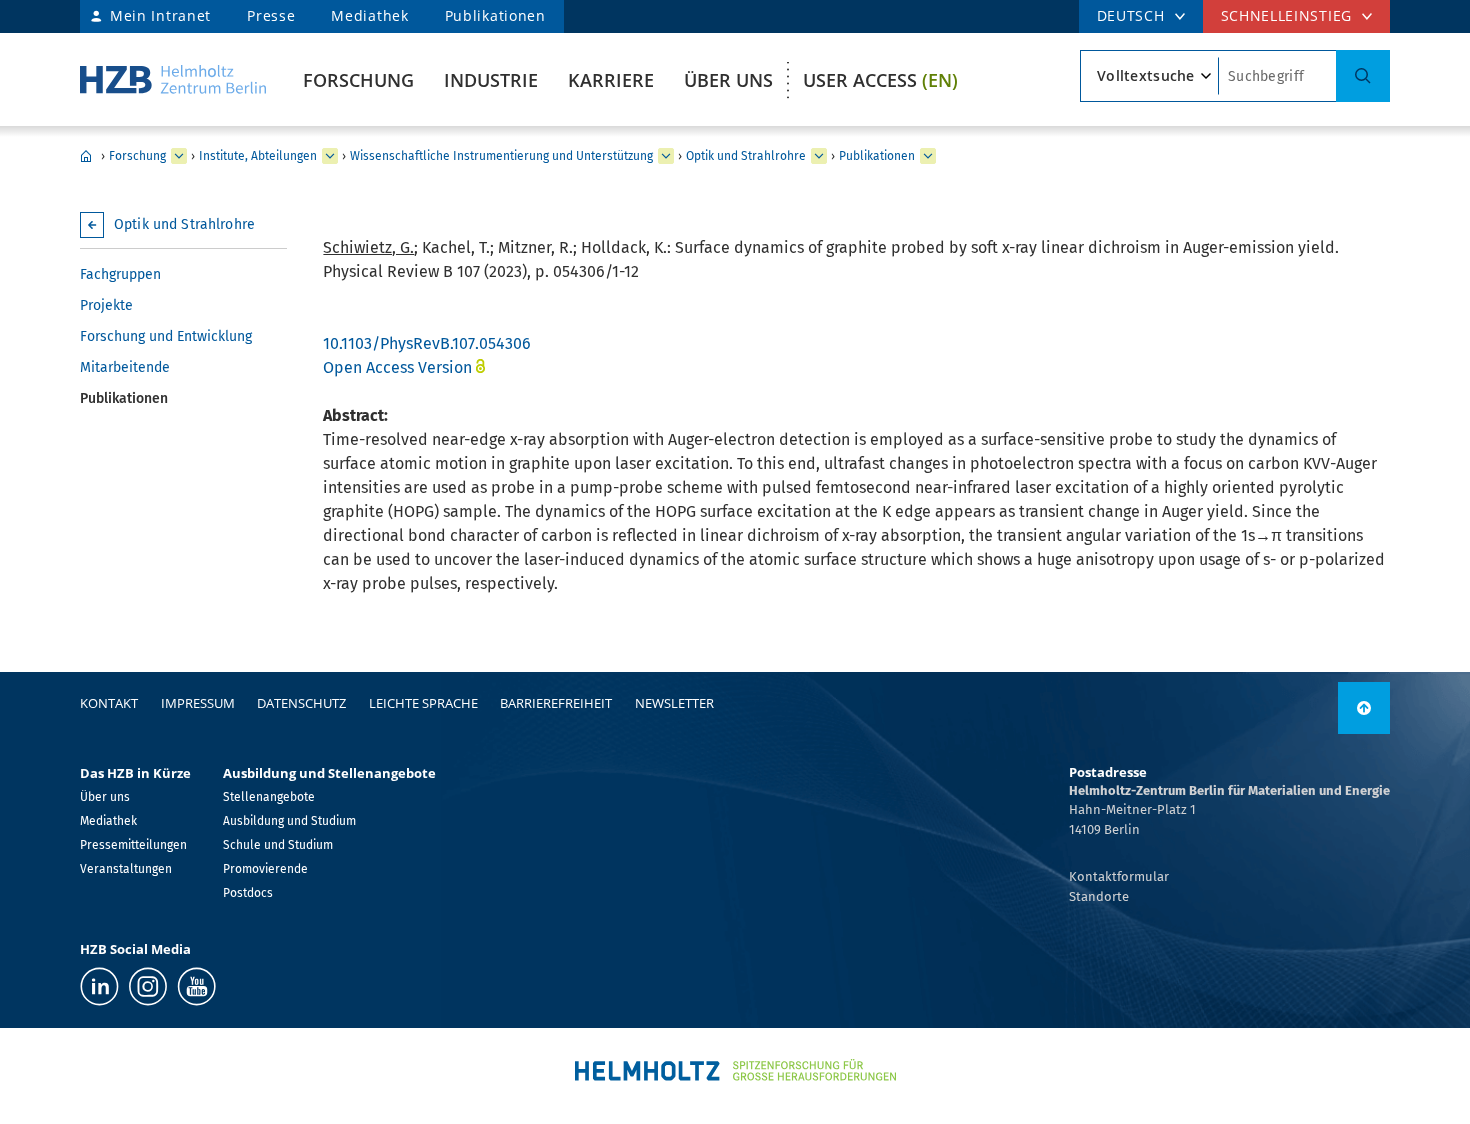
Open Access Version (397, 367)
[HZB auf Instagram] (148, 986)
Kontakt (109, 703)
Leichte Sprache (423, 703)
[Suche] (1363, 76)
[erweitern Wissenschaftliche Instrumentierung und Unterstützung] (666, 156)
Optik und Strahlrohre (746, 156)
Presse (271, 15)
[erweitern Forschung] (179, 156)
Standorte (1099, 896)
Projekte (106, 305)
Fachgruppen (120, 274)
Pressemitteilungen (133, 845)
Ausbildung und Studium (289, 821)
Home (86, 156)
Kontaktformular (1119, 876)
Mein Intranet (160, 15)
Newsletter (674, 703)
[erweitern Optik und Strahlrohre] (819, 156)
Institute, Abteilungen (258, 156)
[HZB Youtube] (196, 986)
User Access (880, 80)
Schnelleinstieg (1287, 15)
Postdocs (248, 893)
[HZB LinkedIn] (99, 986)
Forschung (358, 80)
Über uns (728, 80)
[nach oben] (1364, 708)
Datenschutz (301, 703)
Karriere (611, 80)
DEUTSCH (1131, 15)
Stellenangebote (269, 797)
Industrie (491, 80)
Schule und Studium (278, 845)
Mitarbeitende (125, 367)
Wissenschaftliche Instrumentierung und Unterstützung (501, 156)
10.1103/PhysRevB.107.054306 (427, 343)
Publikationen (495, 15)
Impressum (198, 703)
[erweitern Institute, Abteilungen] (330, 156)
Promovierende (265, 869)
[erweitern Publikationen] (928, 156)
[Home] (173, 79)
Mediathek (369, 15)
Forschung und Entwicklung (166, 336)
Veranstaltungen (126, 869)
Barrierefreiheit (556, 703)
